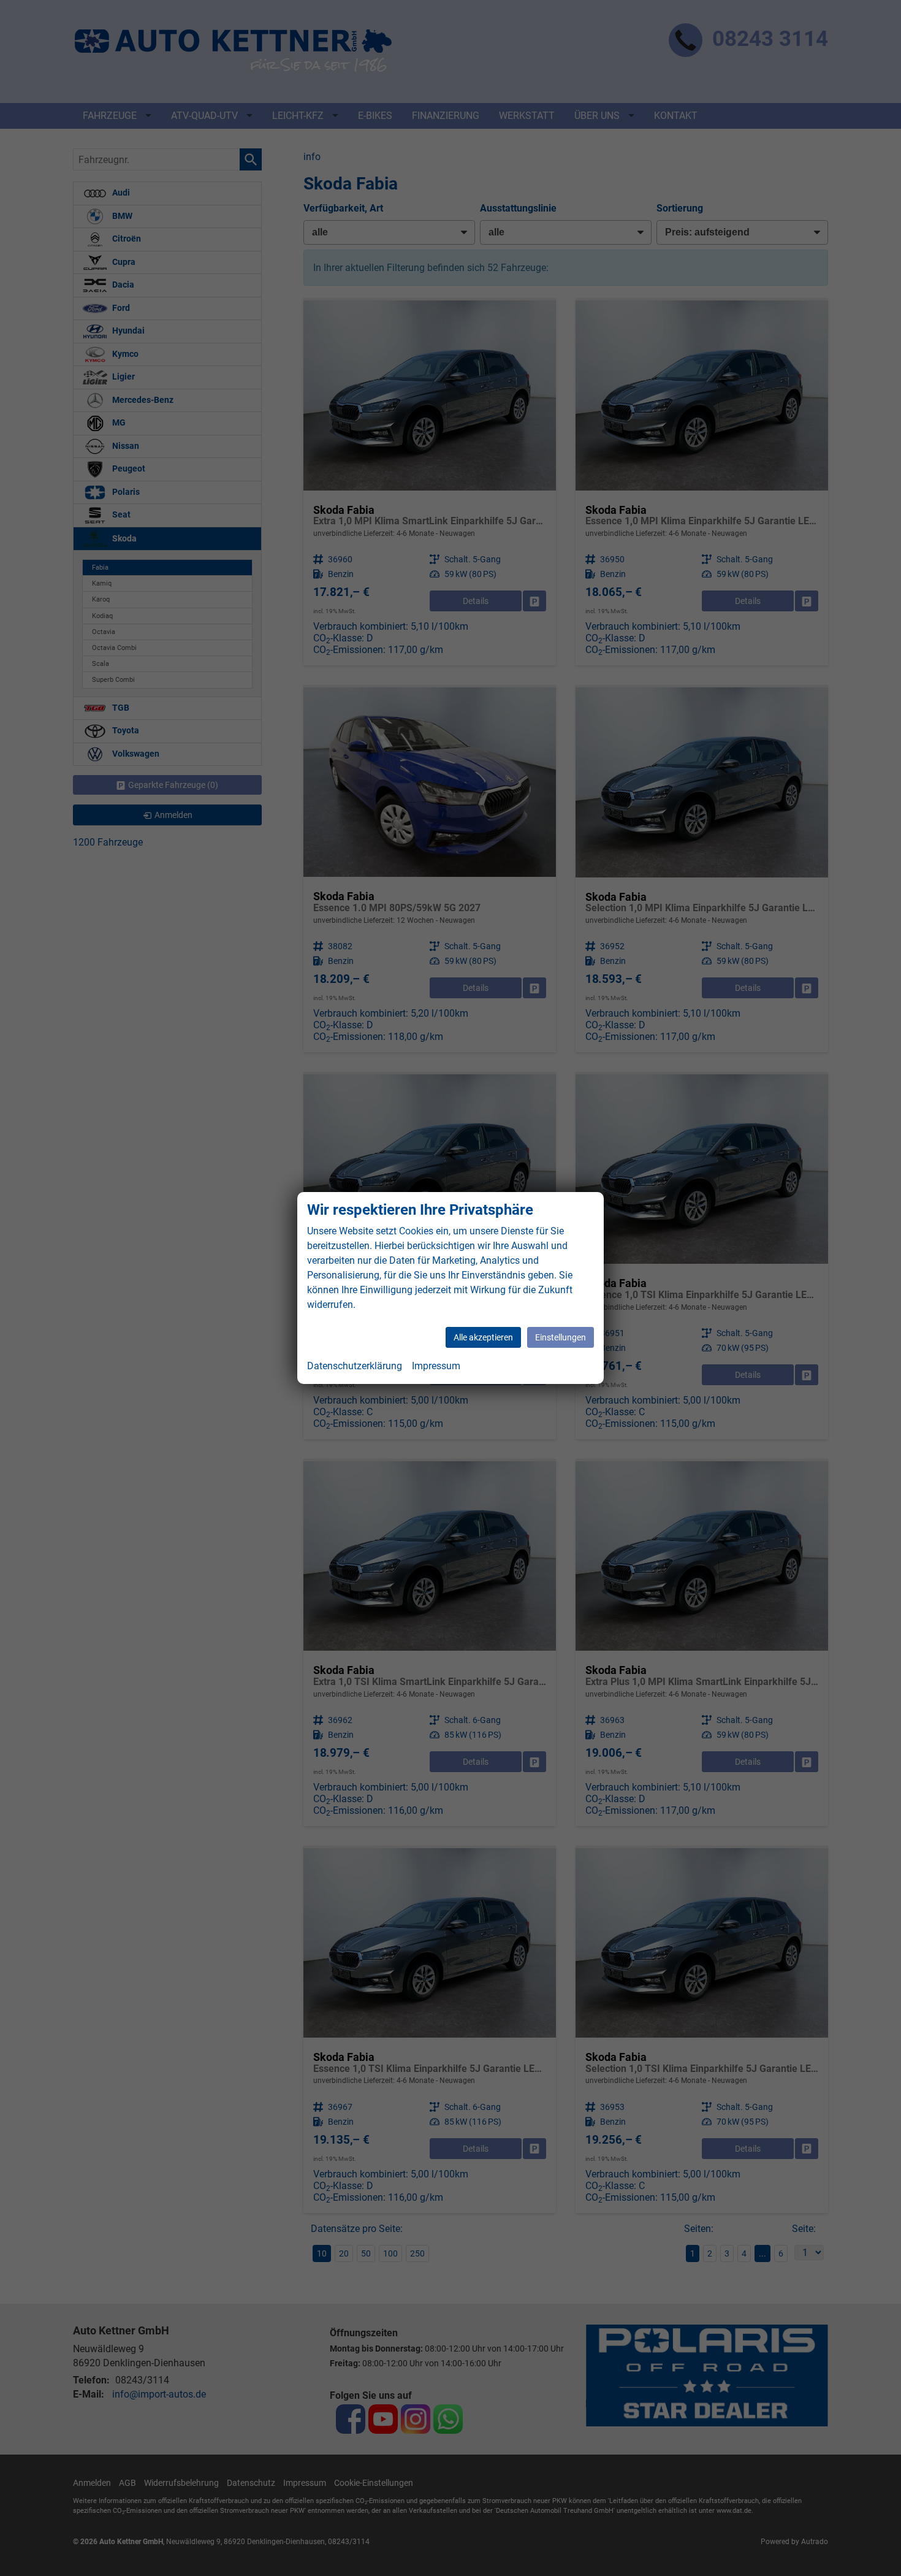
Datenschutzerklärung (355, 1366)
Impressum (436, 1366)
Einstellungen (561, 1337)
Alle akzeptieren (483, 1337)
